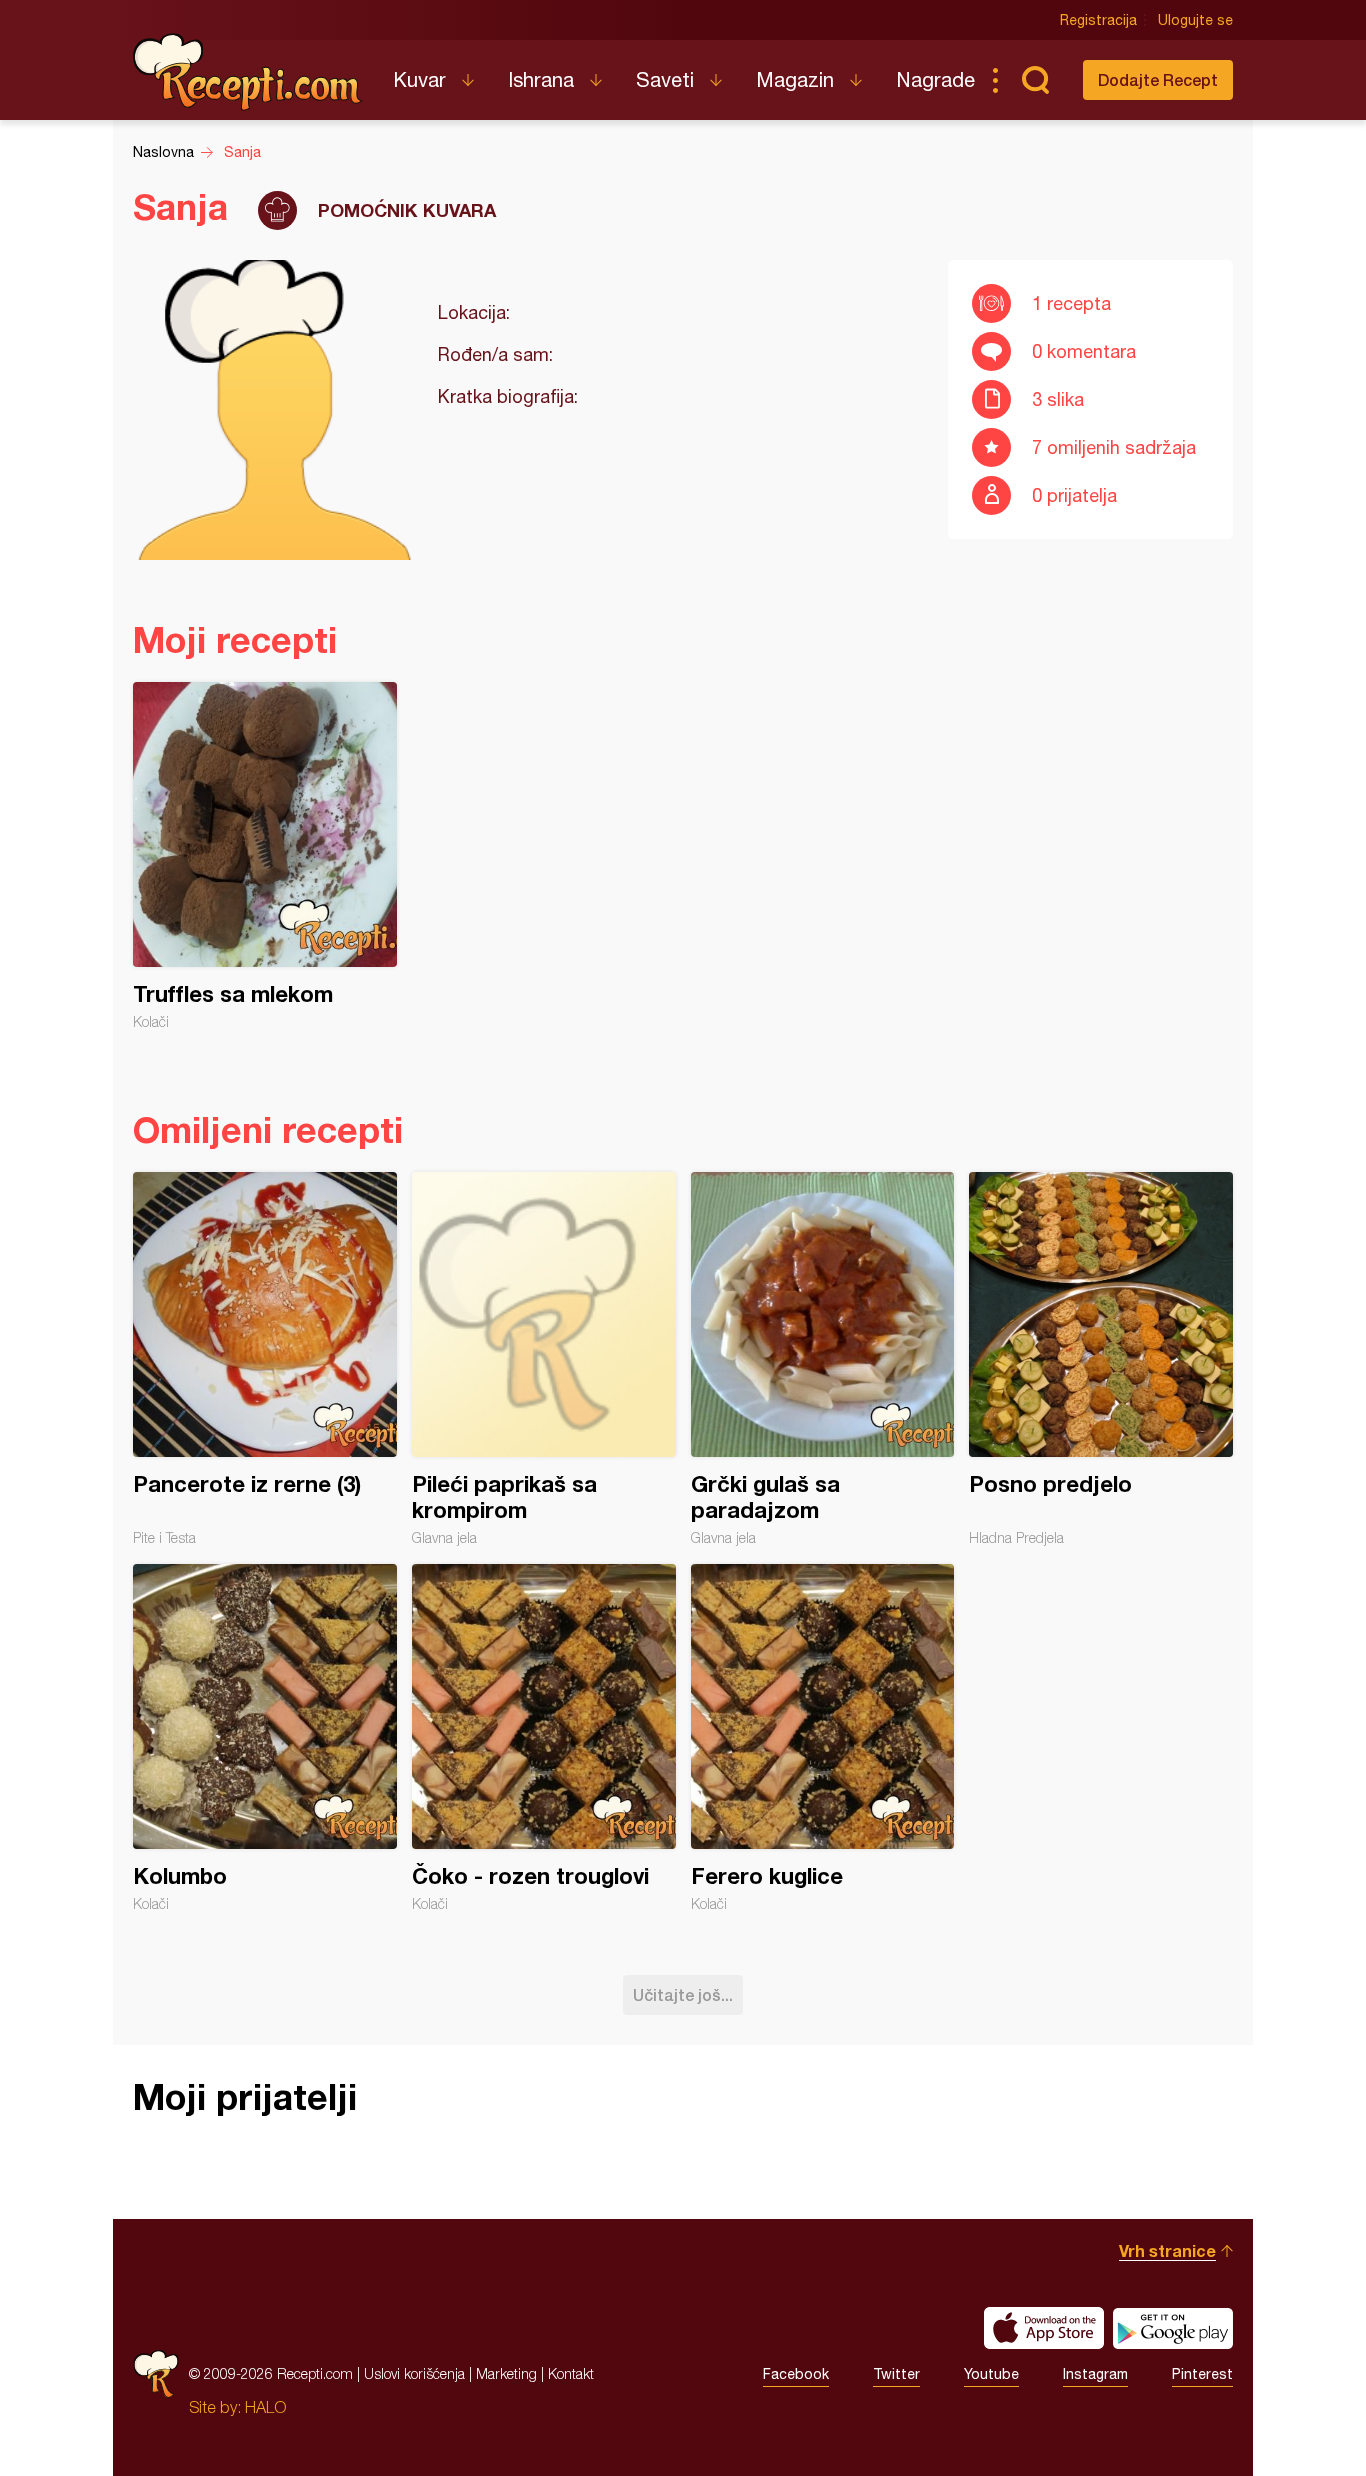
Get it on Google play (1173, 2328)
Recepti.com (248, 72)
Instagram (1095, 2374)
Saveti (665, 79)
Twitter (896, 2374)
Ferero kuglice (823, 1738)
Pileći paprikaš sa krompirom (544, 1359)
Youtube (991, 2374)
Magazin (795, 79)
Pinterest (1202, 2374)
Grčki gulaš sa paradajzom (823, 1359)
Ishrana (541, 79)
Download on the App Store (1044, 2328)
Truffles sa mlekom (265, 856)
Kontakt (571, 2373)
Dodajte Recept (1158, 79)
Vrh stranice (1167, 2250)
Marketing (506, 2373)
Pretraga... (1035, 80)
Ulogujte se (1195, 20)
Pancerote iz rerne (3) (265, 1359)
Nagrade (935, 79)
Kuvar (419, 79)
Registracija (1098, 20)
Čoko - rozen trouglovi (544, 1738)
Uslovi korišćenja (414, 2373)
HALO (265, 2407)
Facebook (796, 2374)
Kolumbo (265, 1738)
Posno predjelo (1101, 1359)
